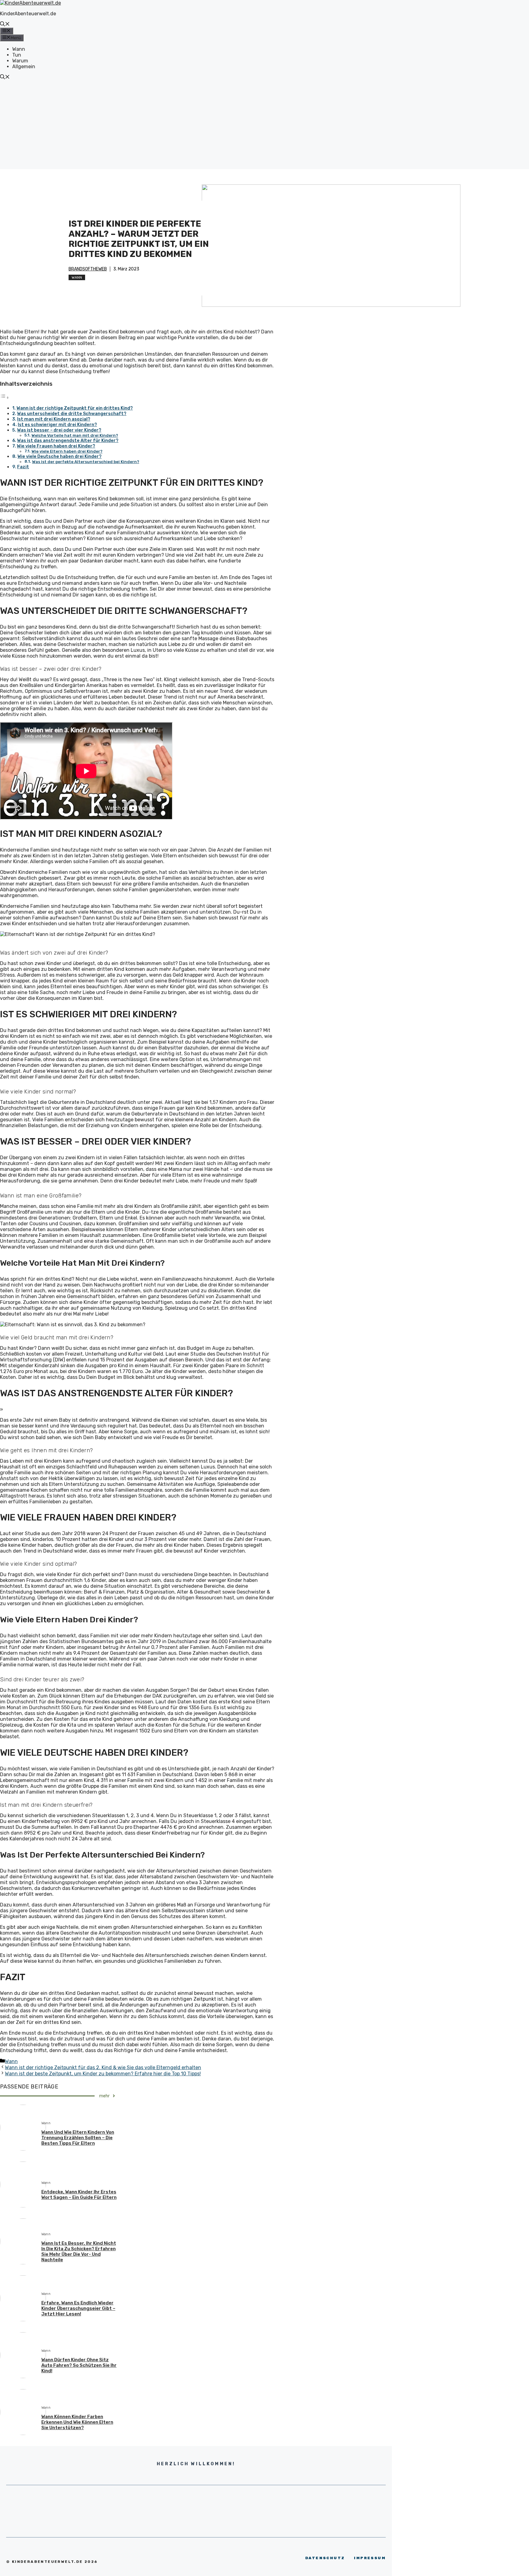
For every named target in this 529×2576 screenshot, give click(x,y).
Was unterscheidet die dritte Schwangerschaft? (72, 414)
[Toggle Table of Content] (5, 397)
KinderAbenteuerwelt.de (28, 14)
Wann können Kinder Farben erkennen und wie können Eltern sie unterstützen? (77, 2422)
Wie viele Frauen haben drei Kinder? (56, 446)
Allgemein (24, 67)
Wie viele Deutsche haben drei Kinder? (60, 456)
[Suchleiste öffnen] (5, 25)
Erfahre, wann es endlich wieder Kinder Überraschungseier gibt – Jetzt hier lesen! (78, 2308)
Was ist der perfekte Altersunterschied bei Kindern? (86, 462)
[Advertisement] (264, 126)
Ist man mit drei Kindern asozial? (54, 419)
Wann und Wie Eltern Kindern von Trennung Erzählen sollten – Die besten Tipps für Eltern (78, 2138)
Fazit (23, 467)
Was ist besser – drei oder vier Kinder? (59, 430)
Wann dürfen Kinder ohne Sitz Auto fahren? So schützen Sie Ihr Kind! (79, 2365)
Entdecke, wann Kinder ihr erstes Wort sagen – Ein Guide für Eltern (79, 2195)
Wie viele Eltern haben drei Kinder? (67, 451)
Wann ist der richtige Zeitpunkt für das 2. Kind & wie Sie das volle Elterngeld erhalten (103, 2067)
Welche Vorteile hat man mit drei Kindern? (75, 435)
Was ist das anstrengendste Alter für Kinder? (68, 440)
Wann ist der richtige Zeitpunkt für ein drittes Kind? (75, 408)
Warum (20, 61)
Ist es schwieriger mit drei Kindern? (57, 425)
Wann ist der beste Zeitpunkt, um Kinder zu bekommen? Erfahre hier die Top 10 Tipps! (103, 2074)
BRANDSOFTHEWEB (88, 269)
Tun (17, 55)
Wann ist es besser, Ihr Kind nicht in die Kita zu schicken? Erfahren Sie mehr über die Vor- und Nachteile (79, 2251)
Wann (19, 49)
